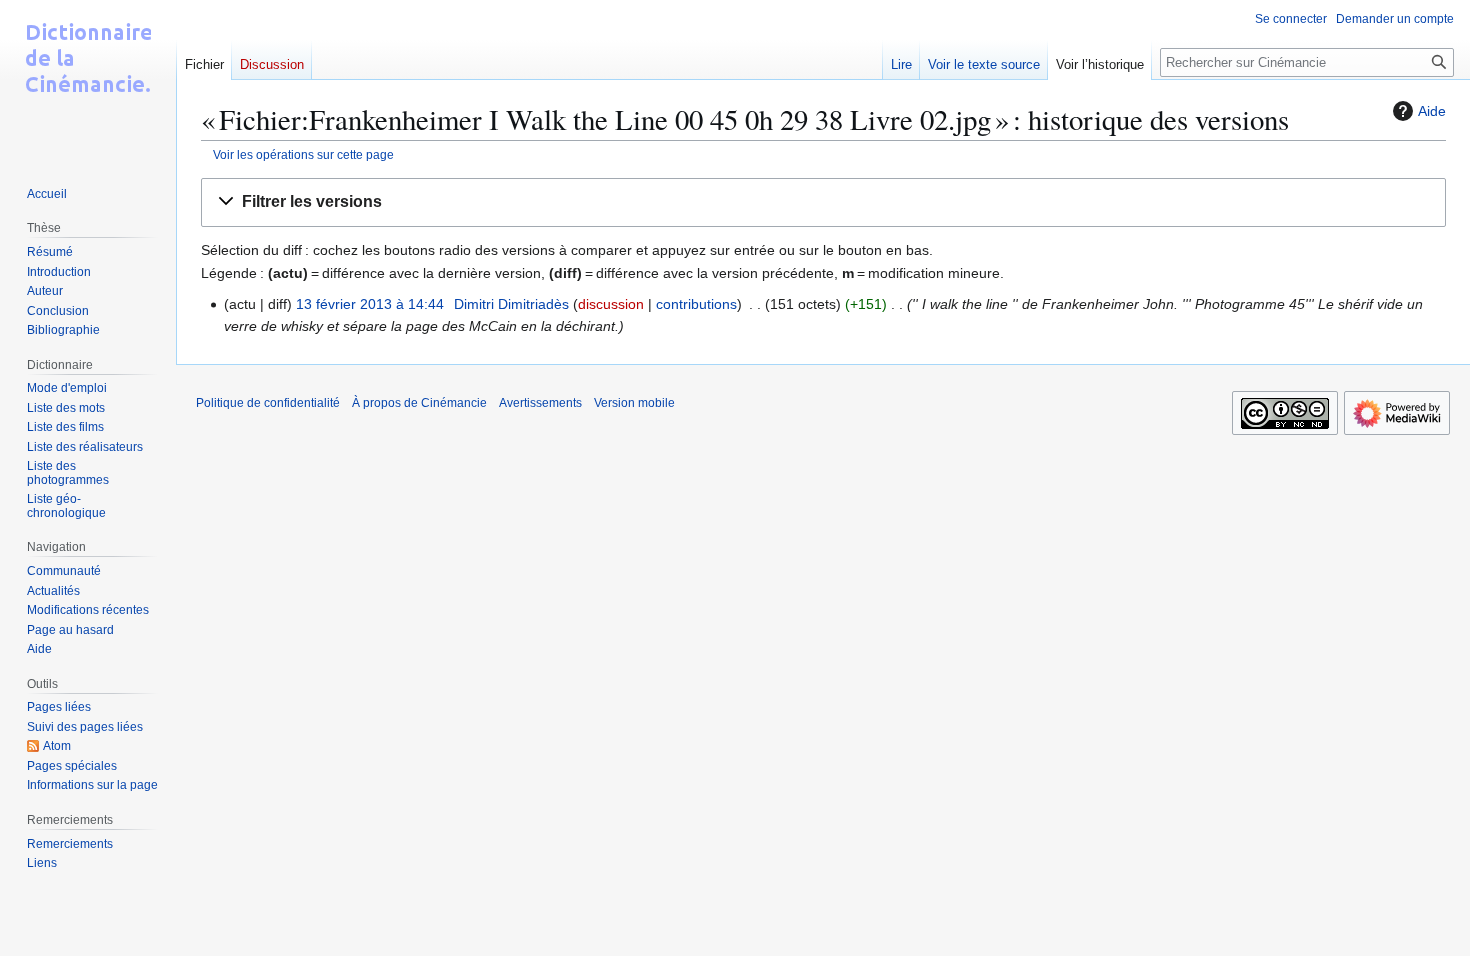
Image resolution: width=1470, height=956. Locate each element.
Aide (1432, 111)
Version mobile (634, 403)
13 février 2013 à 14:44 (370, 304)
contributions (696, 304)
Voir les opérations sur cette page (303, 154)
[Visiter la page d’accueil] (88, 80)
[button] (823, 202)
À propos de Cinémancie (419, 403)
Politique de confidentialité (268, 403)
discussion (611, 304)
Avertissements (540, 403)
